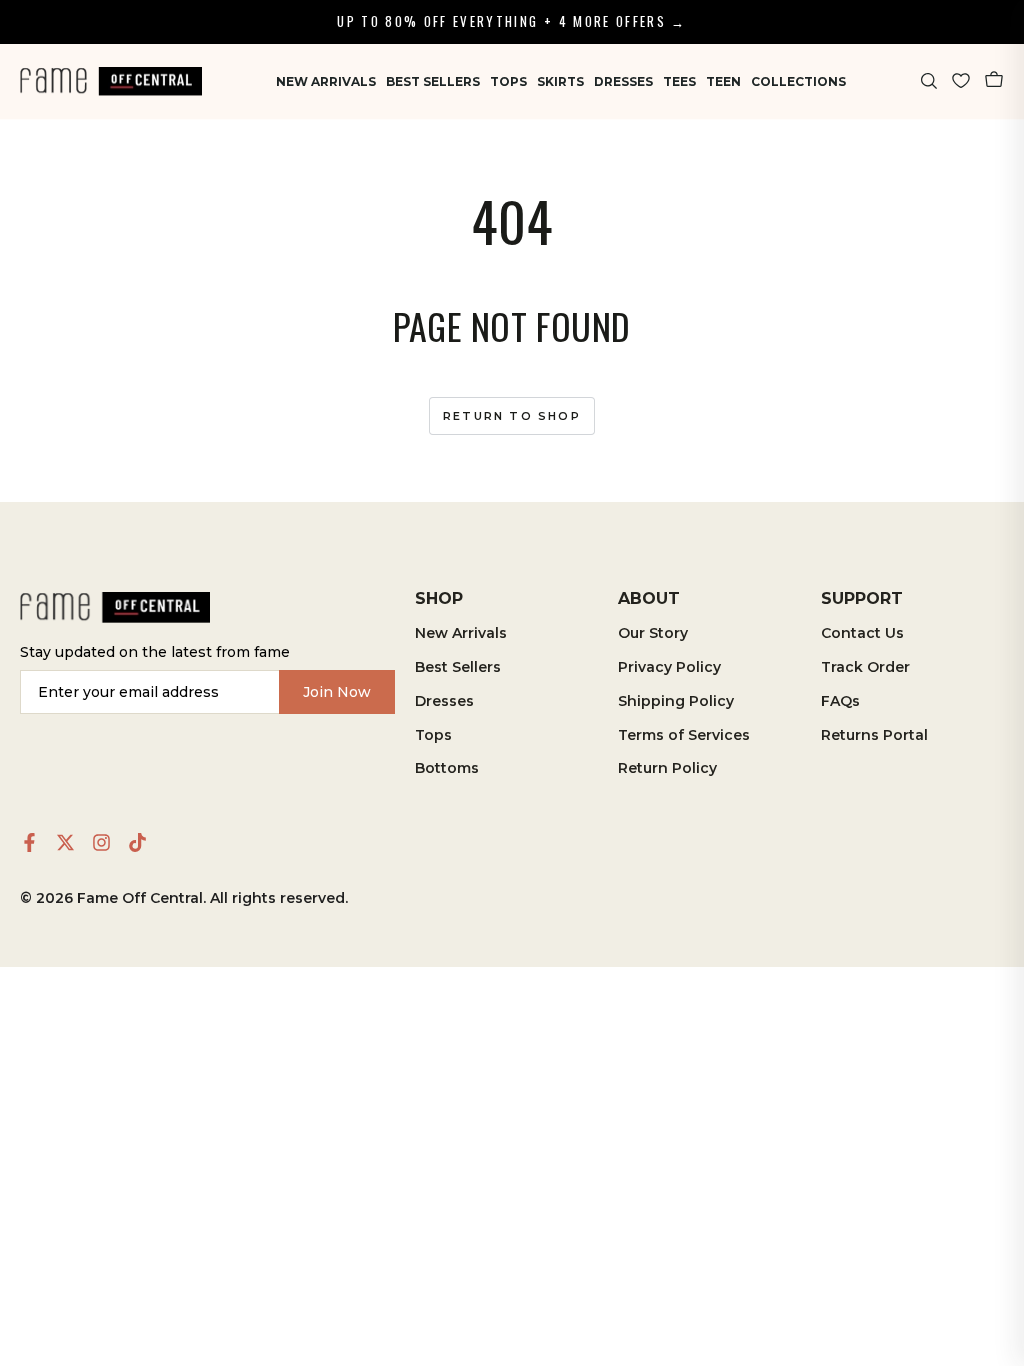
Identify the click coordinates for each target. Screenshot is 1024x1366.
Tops (508, 81)
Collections (798, 81)
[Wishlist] (961, 81)
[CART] (994, 81)
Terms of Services (684, 735)
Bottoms (447, 768)
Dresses (623, 81)
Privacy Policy (669, 667)
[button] (929, 81)
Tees (679, 81)
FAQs (840, 701)
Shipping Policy (676, 701)
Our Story (653, 633)
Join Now (337, 692)
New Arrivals (326, 81)
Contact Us (862, 633)
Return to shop (512, 416)
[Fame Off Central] (115, 607)
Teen (723, 81)
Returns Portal (874, 735)
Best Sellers (433, 81)
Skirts (560, 81)
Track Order (865, 667)
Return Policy (667, 768)
